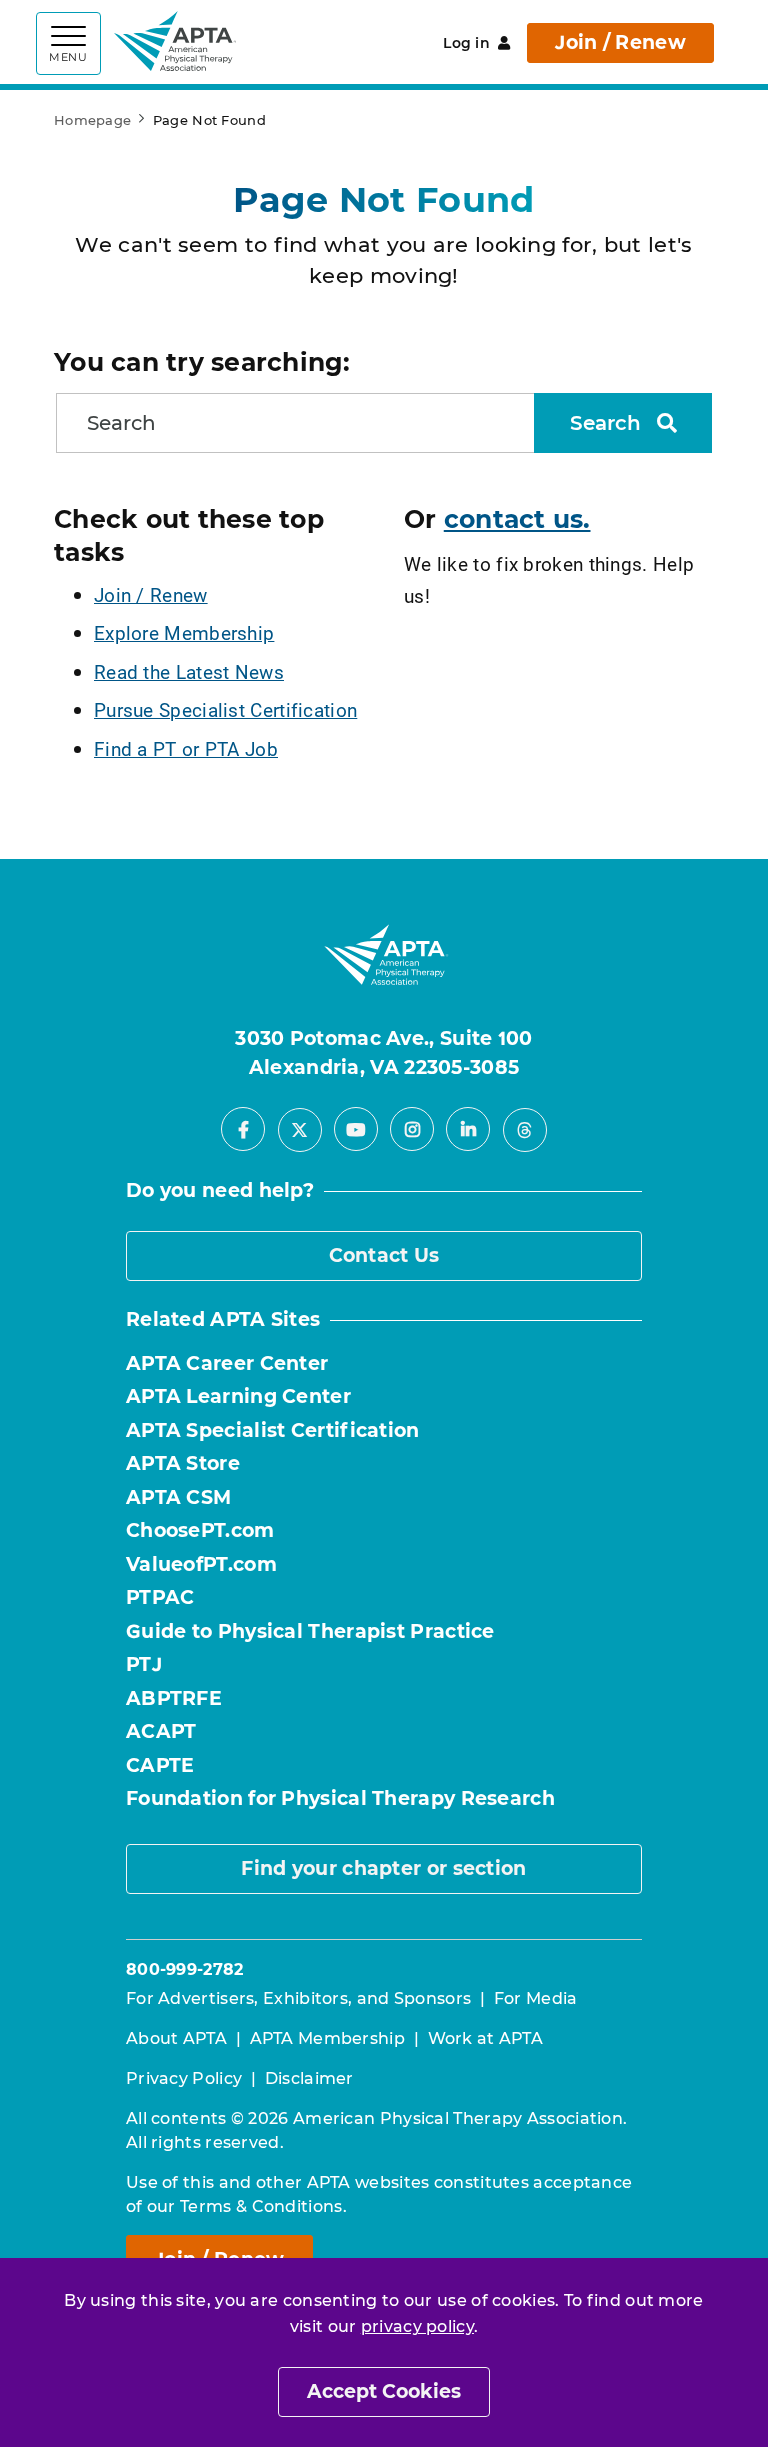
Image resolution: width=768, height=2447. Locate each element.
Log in (466, 43)
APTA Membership (328, 2038)
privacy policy (417, 2326)
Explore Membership (184, 632)
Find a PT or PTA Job (186, 748)
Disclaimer (309, 2078)
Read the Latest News (189, 671)
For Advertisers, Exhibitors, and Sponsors (298, 1998)
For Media (536, 1998)
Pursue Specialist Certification (225, 709)
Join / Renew (620, 42)
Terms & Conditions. (263, 2206)
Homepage (92, 120)
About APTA (176, 2038)
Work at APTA (486, 2038)
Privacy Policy (184, 2078)
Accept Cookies (384, 2391)
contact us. (517, 519)
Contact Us (384, 1255)
